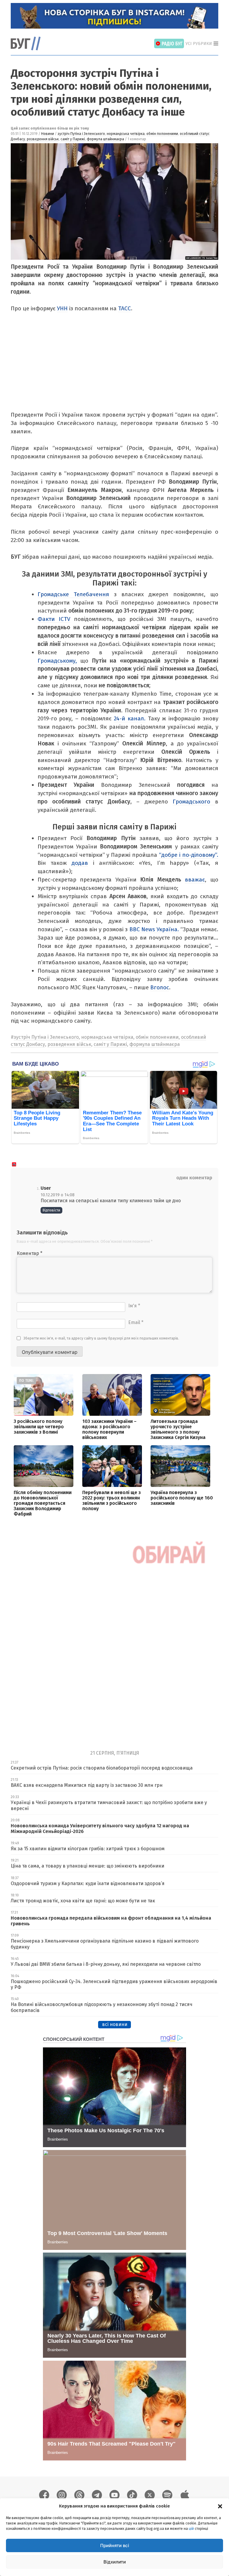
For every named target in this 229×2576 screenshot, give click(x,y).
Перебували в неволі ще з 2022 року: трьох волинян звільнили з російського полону (112, 1500)
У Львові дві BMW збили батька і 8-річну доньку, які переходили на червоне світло (106, 1964)
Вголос (160, 987)
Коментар (30, 1253)
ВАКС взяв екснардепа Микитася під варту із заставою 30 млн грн (87, 1785)
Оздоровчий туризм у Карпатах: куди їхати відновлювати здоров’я (88, 1883)
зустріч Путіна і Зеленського (81, 134)
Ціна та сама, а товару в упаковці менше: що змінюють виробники (88, 1866)
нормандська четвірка (126, 134)
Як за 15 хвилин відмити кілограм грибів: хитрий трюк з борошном (88, 1849)
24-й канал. (130, 718)
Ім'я (134, 1306)
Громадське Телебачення (73, 594)
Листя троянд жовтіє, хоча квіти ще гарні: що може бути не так (83, 1901)
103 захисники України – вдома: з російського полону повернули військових (109, 1429)
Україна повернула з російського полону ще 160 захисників (182, 1498)
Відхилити (115, 2562)
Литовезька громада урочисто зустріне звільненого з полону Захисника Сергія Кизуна (178, 1429)
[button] (220, 2506)
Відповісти (51, 1210)
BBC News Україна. (155, 929)
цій (191, 2529)
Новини (48, 134)
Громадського (194, 802)
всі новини (115, 2024)
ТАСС (124, 308)
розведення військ (43, 139)
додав (80, 863)
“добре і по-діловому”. (189, 855)
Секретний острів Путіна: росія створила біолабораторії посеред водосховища (102, 1768)
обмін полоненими (162, 134)
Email (136, 1322)
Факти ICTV (54, 619)
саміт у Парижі (73, 139)
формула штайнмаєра (105, 139)
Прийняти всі (115, 2545)
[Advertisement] (113, 366)
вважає (195, 880)
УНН (62, 308)
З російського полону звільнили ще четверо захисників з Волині (39, 1427)
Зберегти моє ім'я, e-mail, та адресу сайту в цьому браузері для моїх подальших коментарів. (101, 1338)
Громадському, (57, 661)
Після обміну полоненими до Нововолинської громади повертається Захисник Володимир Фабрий (43, 1503)
